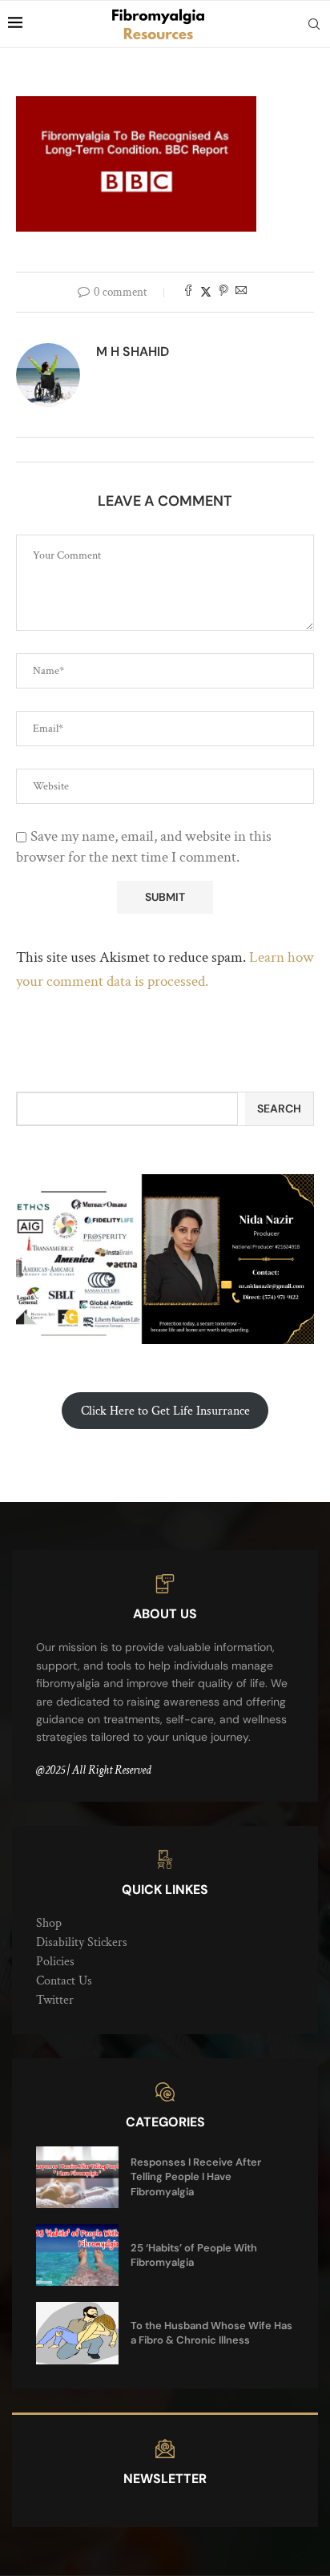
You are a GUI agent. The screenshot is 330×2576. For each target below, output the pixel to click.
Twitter (55, 2000)
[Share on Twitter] (206, 292)
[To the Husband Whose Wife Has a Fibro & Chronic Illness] (77, 2333)
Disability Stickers (82, 1942)
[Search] (314, 24)
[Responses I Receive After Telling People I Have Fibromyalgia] (77, 2177)
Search (279, 1108)
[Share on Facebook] (188, 292)
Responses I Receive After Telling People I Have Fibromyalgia (196, 2176)
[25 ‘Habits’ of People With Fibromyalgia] (77, 2255)
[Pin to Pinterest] (223, 292)
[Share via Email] (241, 292)
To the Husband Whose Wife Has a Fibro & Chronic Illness (211, 2333)
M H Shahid (133, 351)
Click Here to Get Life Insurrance (165, 1411)
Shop (49, 1923)
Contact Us (64, 1981)
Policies (55, 1962)
